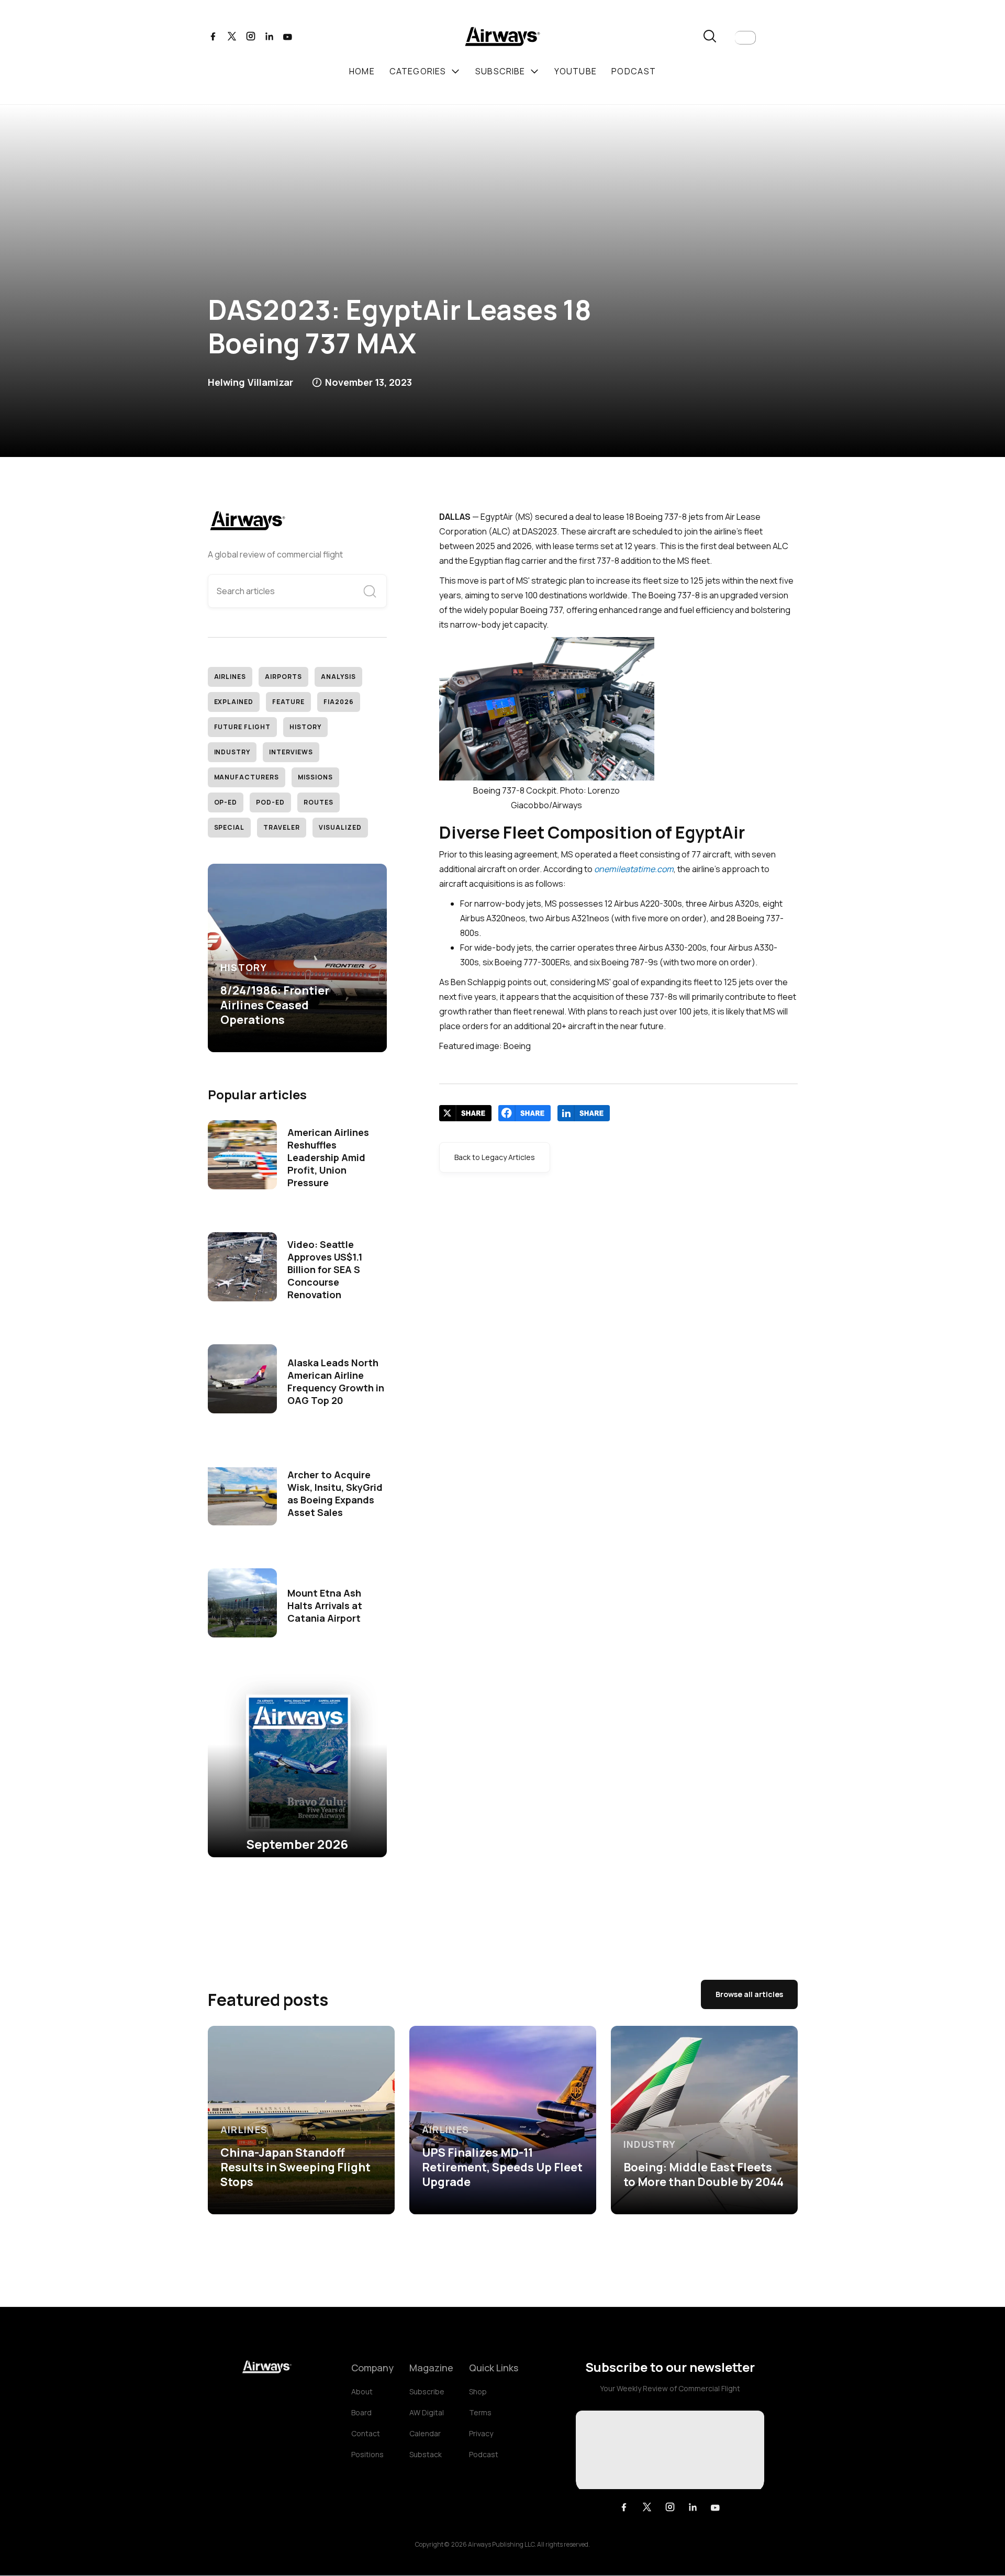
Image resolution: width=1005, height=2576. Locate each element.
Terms (480, 2412)
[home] (502, 38)
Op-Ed (226, 802)
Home (362, 71)
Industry (232, 752)
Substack (426, 2454)
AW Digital (427, 2412)
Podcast (484, 2454)
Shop (478, 2391)
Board (361, 2412)
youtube (576, 71)
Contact (366, 2433)
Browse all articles (749, 1994)
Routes (319, 802)
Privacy (481, 2433)
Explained (234, 702)
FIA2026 (339, 702)
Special (230, 827)
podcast (634, 71)
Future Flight (242, 727)
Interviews (291, 752)
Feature (288, 702)
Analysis (338, 677)
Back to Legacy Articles (495, 1157)
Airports (283, 677)
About (362, 2391)
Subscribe (427, 2391)
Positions (367, 2454)
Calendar (425, 2433)
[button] (745, 38)
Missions (315, 777)
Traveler (282, 827)
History (305, 727)
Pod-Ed (270, 802)
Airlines (230, 677)
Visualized (340, 827)
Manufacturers (247, 777)
